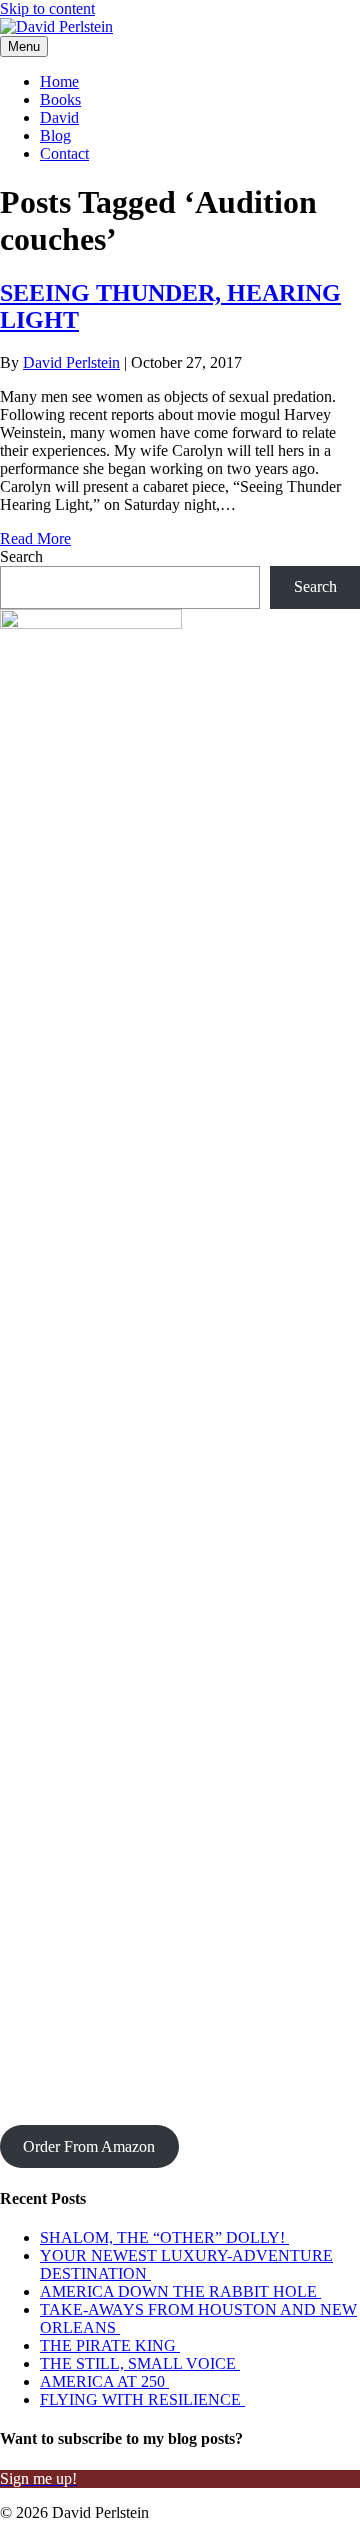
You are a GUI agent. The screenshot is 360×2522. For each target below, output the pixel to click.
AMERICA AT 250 (104, 2381)
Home (59, 81)
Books (60, 99)
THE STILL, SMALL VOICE (140, 2363)
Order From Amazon (89, 2146)
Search (21, 556)
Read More (35, 538)
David (59, 117)
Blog (55, 135)
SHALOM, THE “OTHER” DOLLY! (164, 2237)
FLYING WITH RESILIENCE (142, 2399)
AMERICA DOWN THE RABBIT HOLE (180, 2291)
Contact (64, 153)
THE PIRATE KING (110, 2345)
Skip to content (47, 8)
